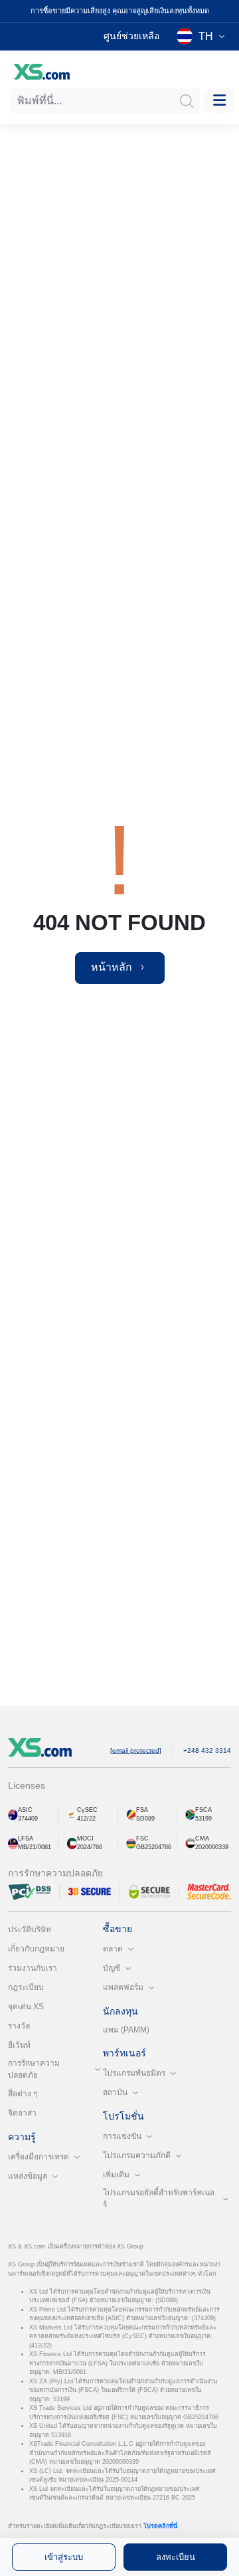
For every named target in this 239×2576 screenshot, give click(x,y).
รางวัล (19, 2026)
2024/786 (90, 1847)
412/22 (86, 1819)
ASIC (25, 1810)
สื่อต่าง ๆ (23, 2094)
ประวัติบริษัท (30, 1930)
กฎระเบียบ (26, 1987)
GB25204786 (154, 1847)
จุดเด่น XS (26, 2007)
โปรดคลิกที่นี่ (160, 2526)
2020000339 (212, 1847)
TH (206, 36)
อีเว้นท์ (19, 2045)
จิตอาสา (22, 2113)
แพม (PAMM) (126, 2030)
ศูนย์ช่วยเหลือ (131, 36)
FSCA (203, 1810)
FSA (142, 1810)
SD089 (145, 1819)
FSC (142, 1838)
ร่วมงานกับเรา (33, 1968)
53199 (203, 1819)
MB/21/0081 (35, 1847)
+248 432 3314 (207, 1750)
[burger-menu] (219, 101)
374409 (28, 1819)
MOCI (85, 1838)
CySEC (87, 1810)
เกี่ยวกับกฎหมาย (36, 1949)
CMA (202, 1838)
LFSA (26, 1838)
